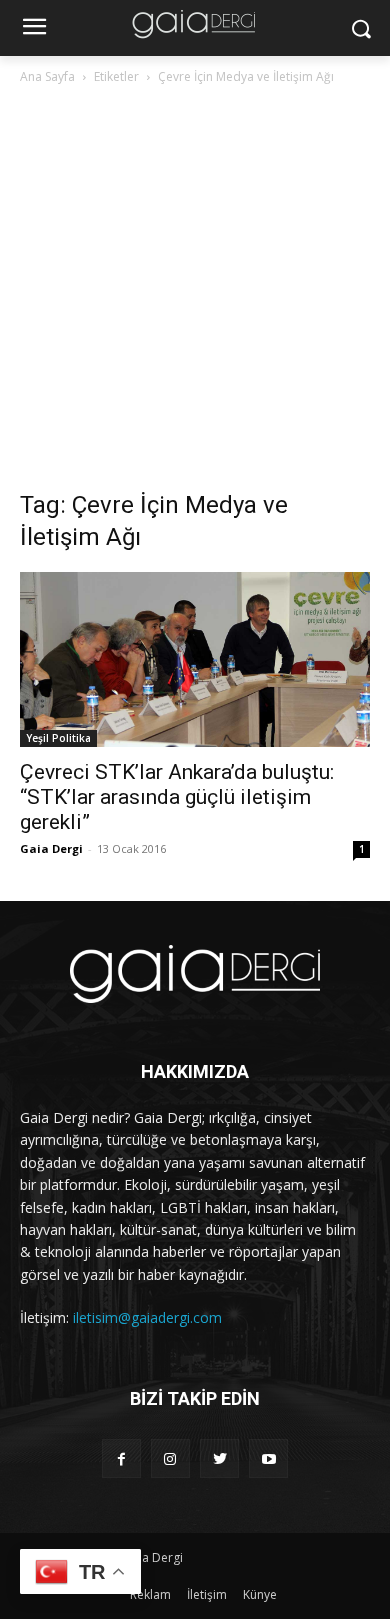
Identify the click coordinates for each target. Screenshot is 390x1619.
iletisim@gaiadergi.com (147, 1317)
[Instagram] (170, 1458)
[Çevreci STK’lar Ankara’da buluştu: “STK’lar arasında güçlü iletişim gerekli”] (195, 659)
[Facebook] (121, 1458)
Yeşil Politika (58, 738)
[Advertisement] (195, 293)
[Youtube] (268, 1458)
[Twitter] (219, 1458)
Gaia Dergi (51, 848)
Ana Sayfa (47, 76)
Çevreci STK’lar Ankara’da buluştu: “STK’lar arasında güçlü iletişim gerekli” (177, 797)
